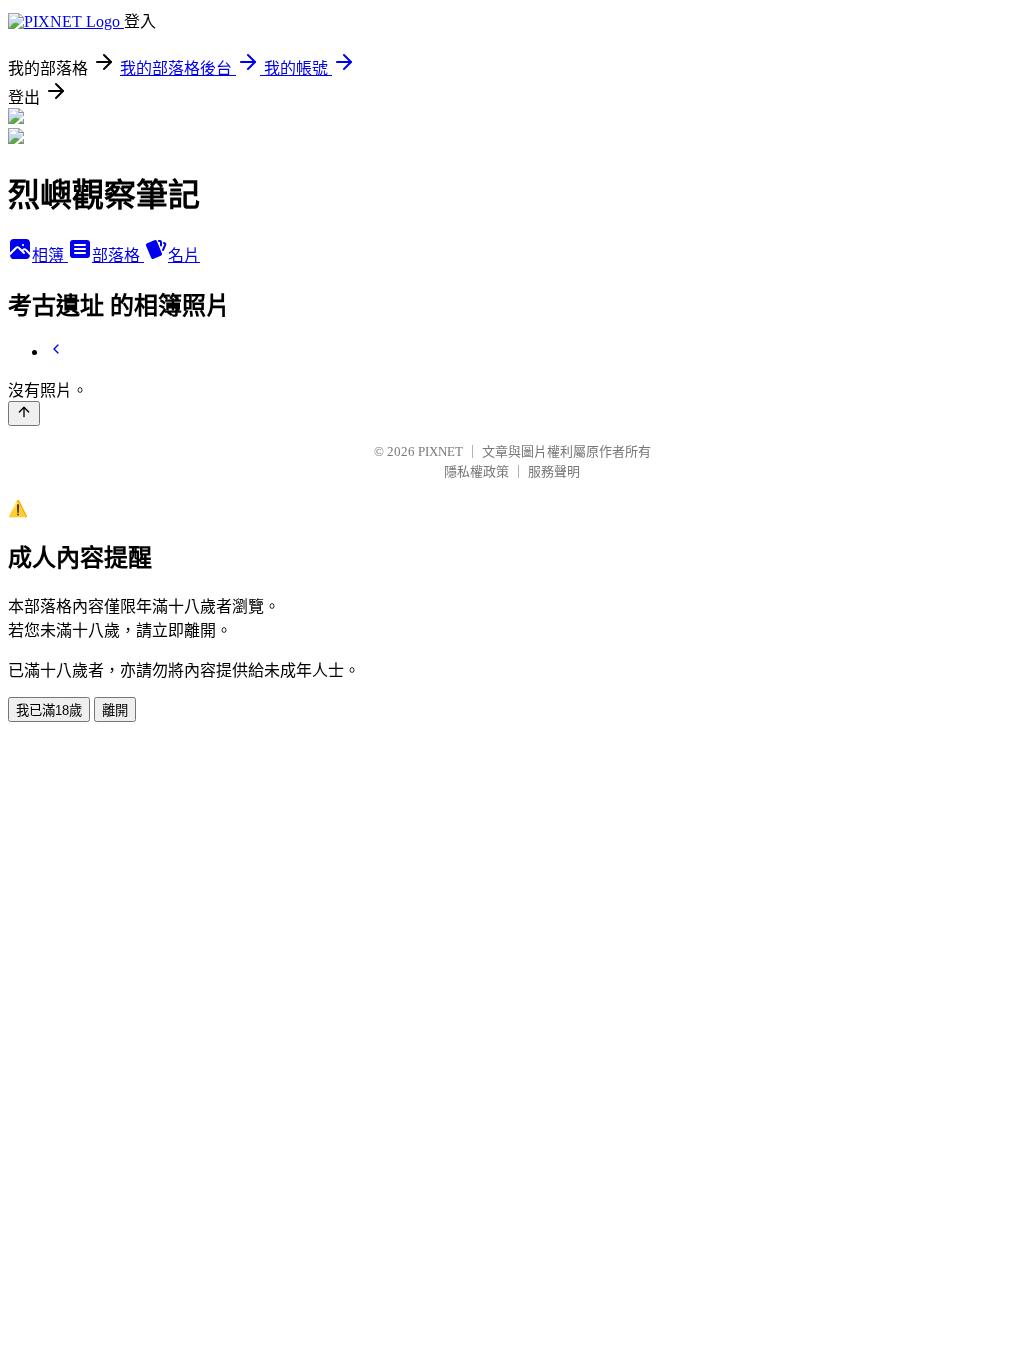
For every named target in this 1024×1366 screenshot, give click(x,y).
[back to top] (24, 413)
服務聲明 (554, 471)
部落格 (118, 255)
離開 (115, 710)
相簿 (50, 255)
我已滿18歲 (49, 710)
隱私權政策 (476, 471)
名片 (184, 255)
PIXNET (440, 451)
